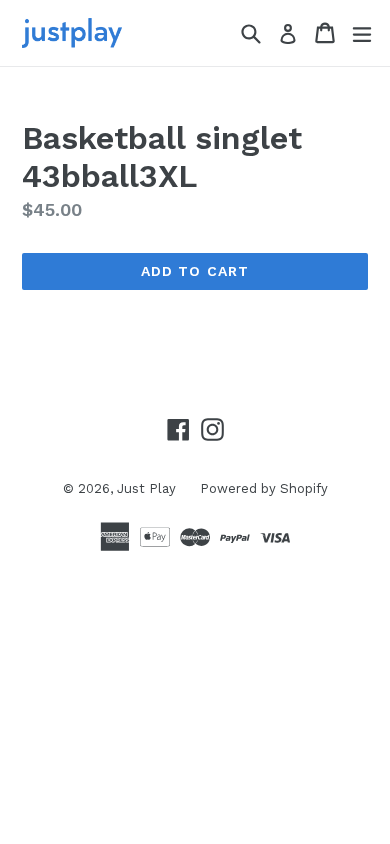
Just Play (148, 488)
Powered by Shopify (264, 488)
